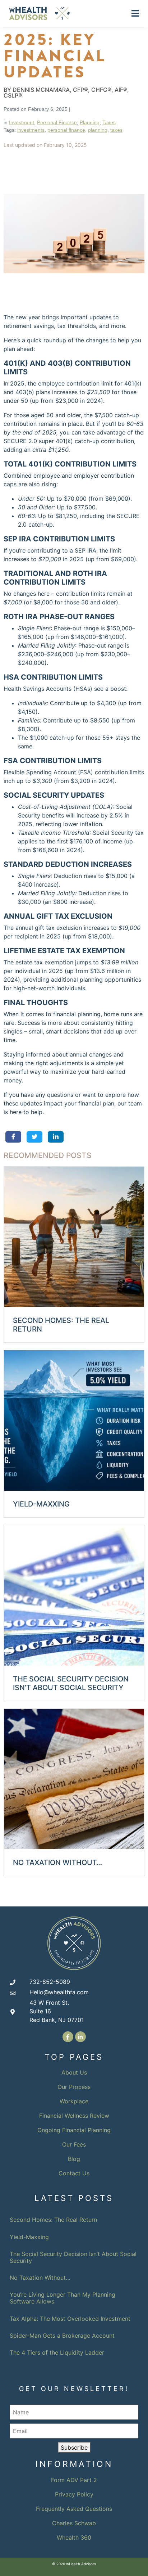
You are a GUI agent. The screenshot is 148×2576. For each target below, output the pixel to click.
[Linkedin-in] (80, 2037)
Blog (74, 2159)
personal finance (66, 130)
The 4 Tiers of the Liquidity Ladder (57, 2352)
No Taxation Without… (40, 2278)
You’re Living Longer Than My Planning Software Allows (63, 2298)
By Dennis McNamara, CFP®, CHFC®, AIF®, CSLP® (66, 93)
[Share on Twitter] (34, 1137)
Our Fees (74, 2144)
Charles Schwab (74, 2523)
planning (98, 130)
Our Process (74, 2087)
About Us (74, 2072)
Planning (90, 122)
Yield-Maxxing (29, 2237)
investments (31, 130)
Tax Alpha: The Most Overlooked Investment (70, 2319)
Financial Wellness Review (74, 2116)
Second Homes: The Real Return (53, 2220)
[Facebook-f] (68, 2037)
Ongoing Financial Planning (74, 2130)
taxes (116, 130)
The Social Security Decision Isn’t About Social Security (73, 2257)
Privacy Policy (74, 2494)
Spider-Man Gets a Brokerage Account (62, 2336)
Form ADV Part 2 (74, 2480)
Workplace (74, 2101)
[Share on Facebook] (13, 1137)
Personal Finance (57, 122)
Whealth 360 (74, 2537)
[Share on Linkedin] (55, 1137)
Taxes (109, 122)
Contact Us (74, 2173)
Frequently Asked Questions (74, 2509)
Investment (22, 122)
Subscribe (74, 2447)
